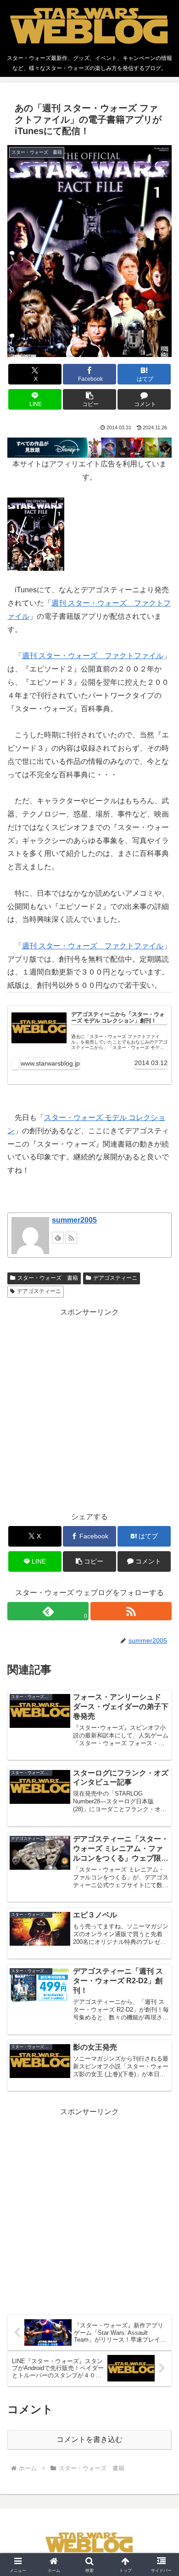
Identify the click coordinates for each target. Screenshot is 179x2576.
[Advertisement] (89, 1408)
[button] (89, 399)
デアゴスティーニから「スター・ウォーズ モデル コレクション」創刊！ (118, 1018)
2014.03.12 (151, 1063)
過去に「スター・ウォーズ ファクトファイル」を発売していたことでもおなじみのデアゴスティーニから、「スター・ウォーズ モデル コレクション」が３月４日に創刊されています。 (119, 1042)
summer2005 (74, 1220)
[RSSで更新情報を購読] (71, 1238)
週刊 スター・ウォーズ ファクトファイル (93, 656)
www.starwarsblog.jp (50, 1063)
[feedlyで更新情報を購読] (58, 1238)
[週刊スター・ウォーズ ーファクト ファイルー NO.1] (36, 533)
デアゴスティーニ (115, 1278)
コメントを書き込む (89, 2439)
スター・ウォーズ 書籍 (48, 1278)
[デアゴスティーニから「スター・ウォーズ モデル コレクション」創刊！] (39, 1028)
